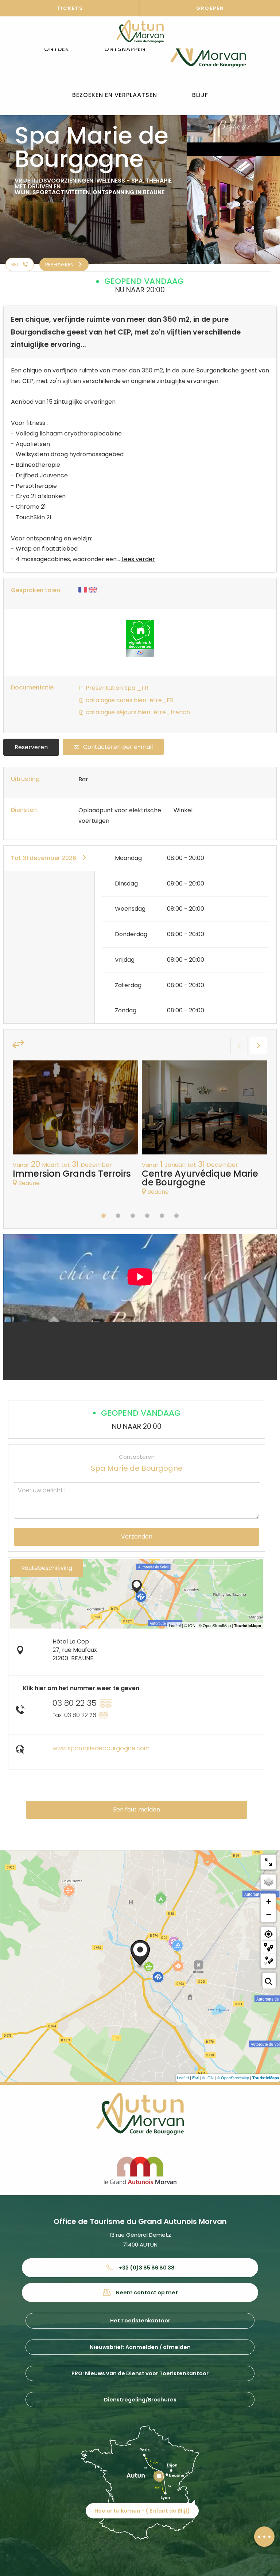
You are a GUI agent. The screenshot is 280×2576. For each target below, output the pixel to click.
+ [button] (269, 1901)
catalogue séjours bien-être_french (137, 712)
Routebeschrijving (47, 1568)
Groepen (210, 8)
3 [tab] (133, 1216)
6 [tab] (176, 1216)
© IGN (208, 2077)
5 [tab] (162, 1216)
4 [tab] (147, 1216)
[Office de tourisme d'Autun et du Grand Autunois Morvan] (208, 49)
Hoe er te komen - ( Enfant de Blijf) (142, 2511)
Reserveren (31, 747)
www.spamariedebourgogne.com (101, 1748)
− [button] (269, 1915)
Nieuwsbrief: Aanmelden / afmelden (140, 2347)
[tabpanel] (75, 1127)
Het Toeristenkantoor (140, 2321)
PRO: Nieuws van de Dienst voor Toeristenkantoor (140, 2373)
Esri (196, 2077)
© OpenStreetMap (233, 2077)
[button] (57, 49)
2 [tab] (118, 1216)
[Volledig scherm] (268, 1862)
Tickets (70, 8)
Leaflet (183, 2077)
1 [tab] (104, 1216)
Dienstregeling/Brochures (140, 2400)
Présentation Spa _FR (116, 688)
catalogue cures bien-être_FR (129, 700)
